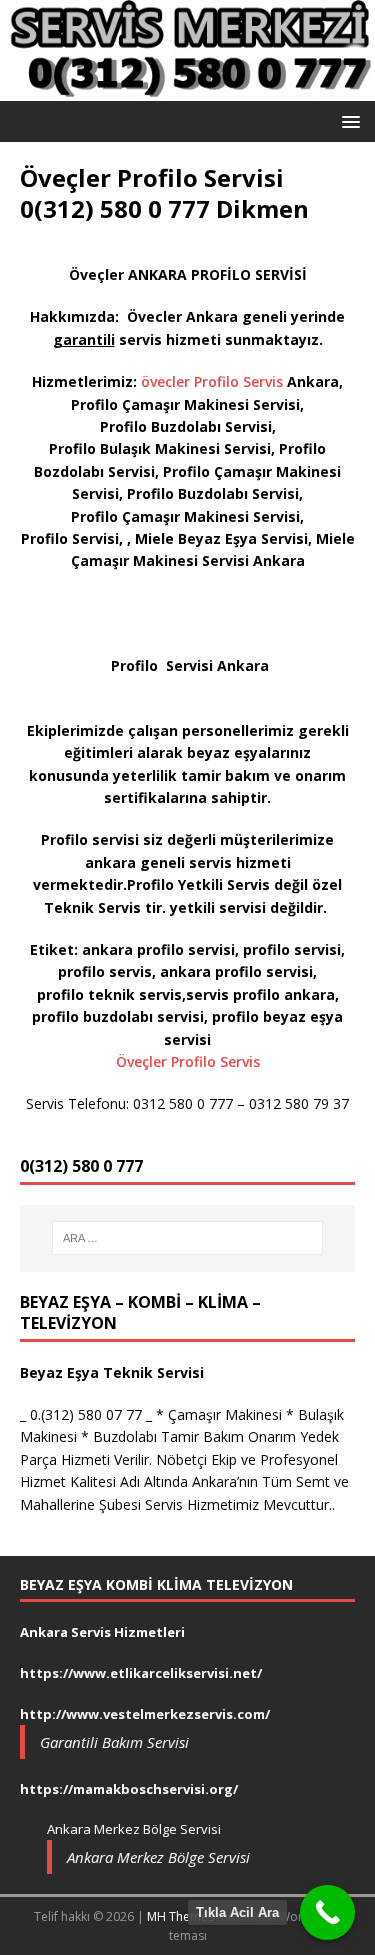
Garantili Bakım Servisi (114, 1742)
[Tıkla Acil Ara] (327, 1912)
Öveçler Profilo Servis (188, 1061)
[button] (347, 120)
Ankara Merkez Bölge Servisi (158, 1857)
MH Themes (180, 1916)
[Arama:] (188, 1238)
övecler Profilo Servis (212, 381)
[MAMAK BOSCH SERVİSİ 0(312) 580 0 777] (187, 88)
